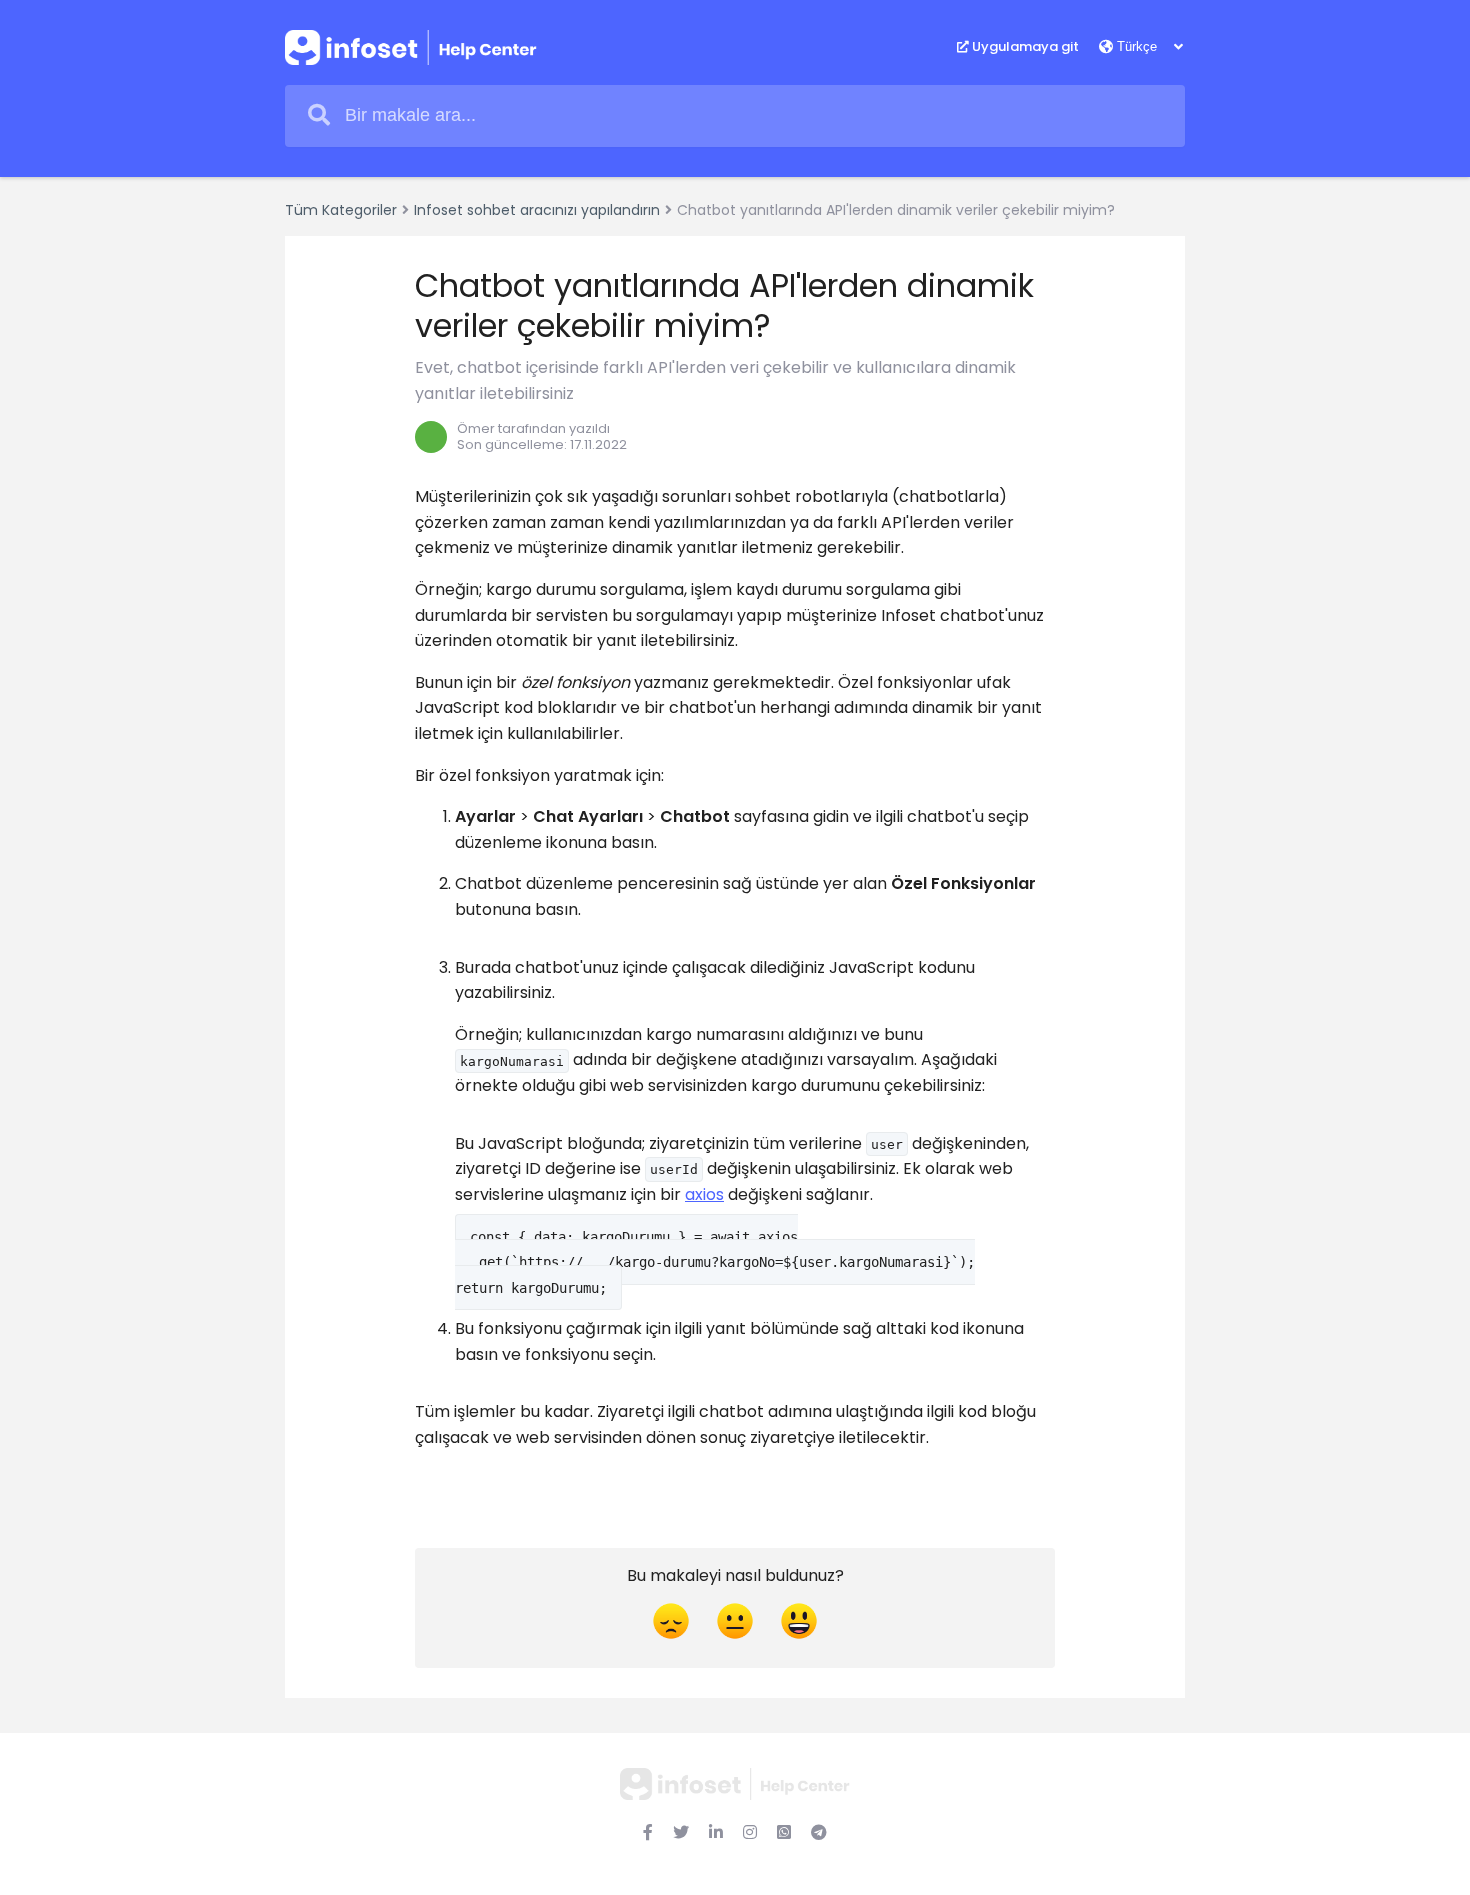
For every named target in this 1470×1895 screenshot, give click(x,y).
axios (704, 1194)
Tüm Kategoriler (341, 210)
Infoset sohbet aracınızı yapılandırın (537, 210)
